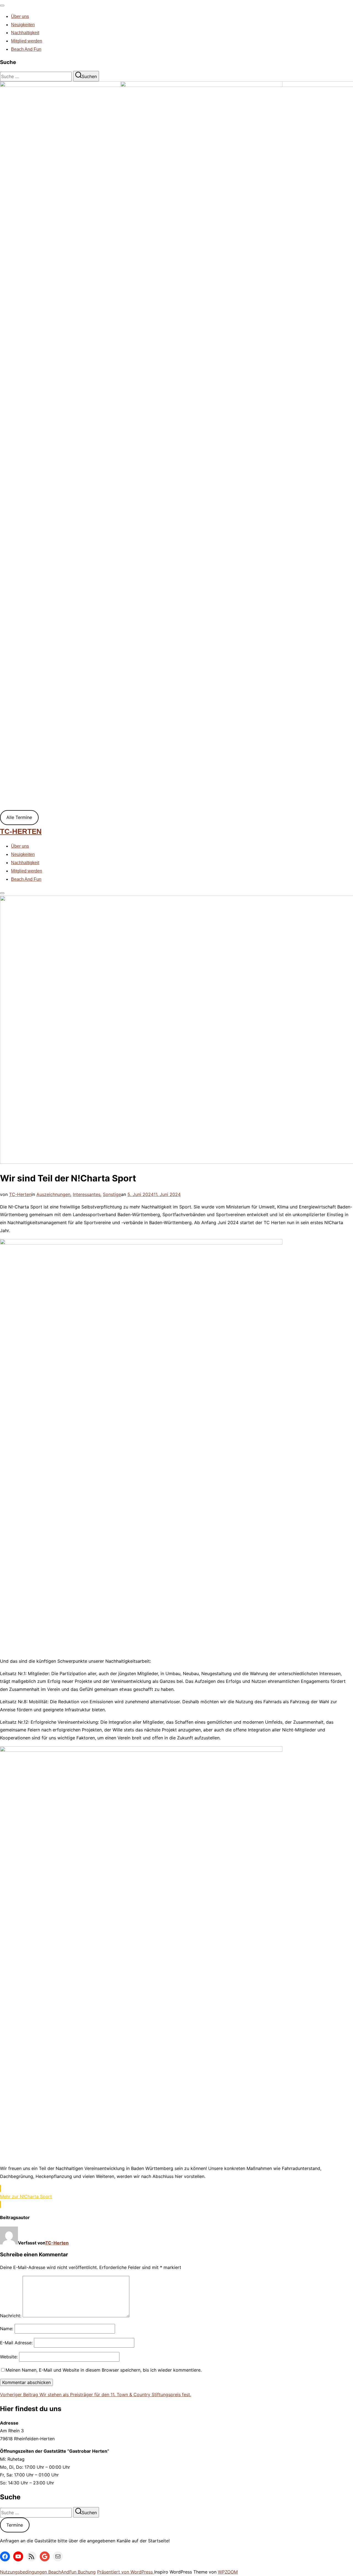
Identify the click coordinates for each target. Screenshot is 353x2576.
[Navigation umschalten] (2, 6)
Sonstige (112, 1194)
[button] (176, 2196)
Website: (9, 2357)
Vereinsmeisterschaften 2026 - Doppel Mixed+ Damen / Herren (91, 398)
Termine (15, 2525)
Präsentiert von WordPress (126, 2572)
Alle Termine (19, 817)
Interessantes (87, 1194)
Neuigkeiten (23, 25)
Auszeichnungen (53, 1194)
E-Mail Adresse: (16, 2343)
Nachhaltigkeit (25, 33)
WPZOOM (228, 2572)
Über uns (20, 16)
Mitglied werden (27, 41)
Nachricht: (11, 2316)
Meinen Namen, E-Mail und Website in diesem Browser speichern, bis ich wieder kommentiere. (104, 2370)
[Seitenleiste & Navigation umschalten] (2, 893)
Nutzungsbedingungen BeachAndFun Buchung (48, 2572)
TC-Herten (21, 831)
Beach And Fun (26, 49)
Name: (7, 2329)
